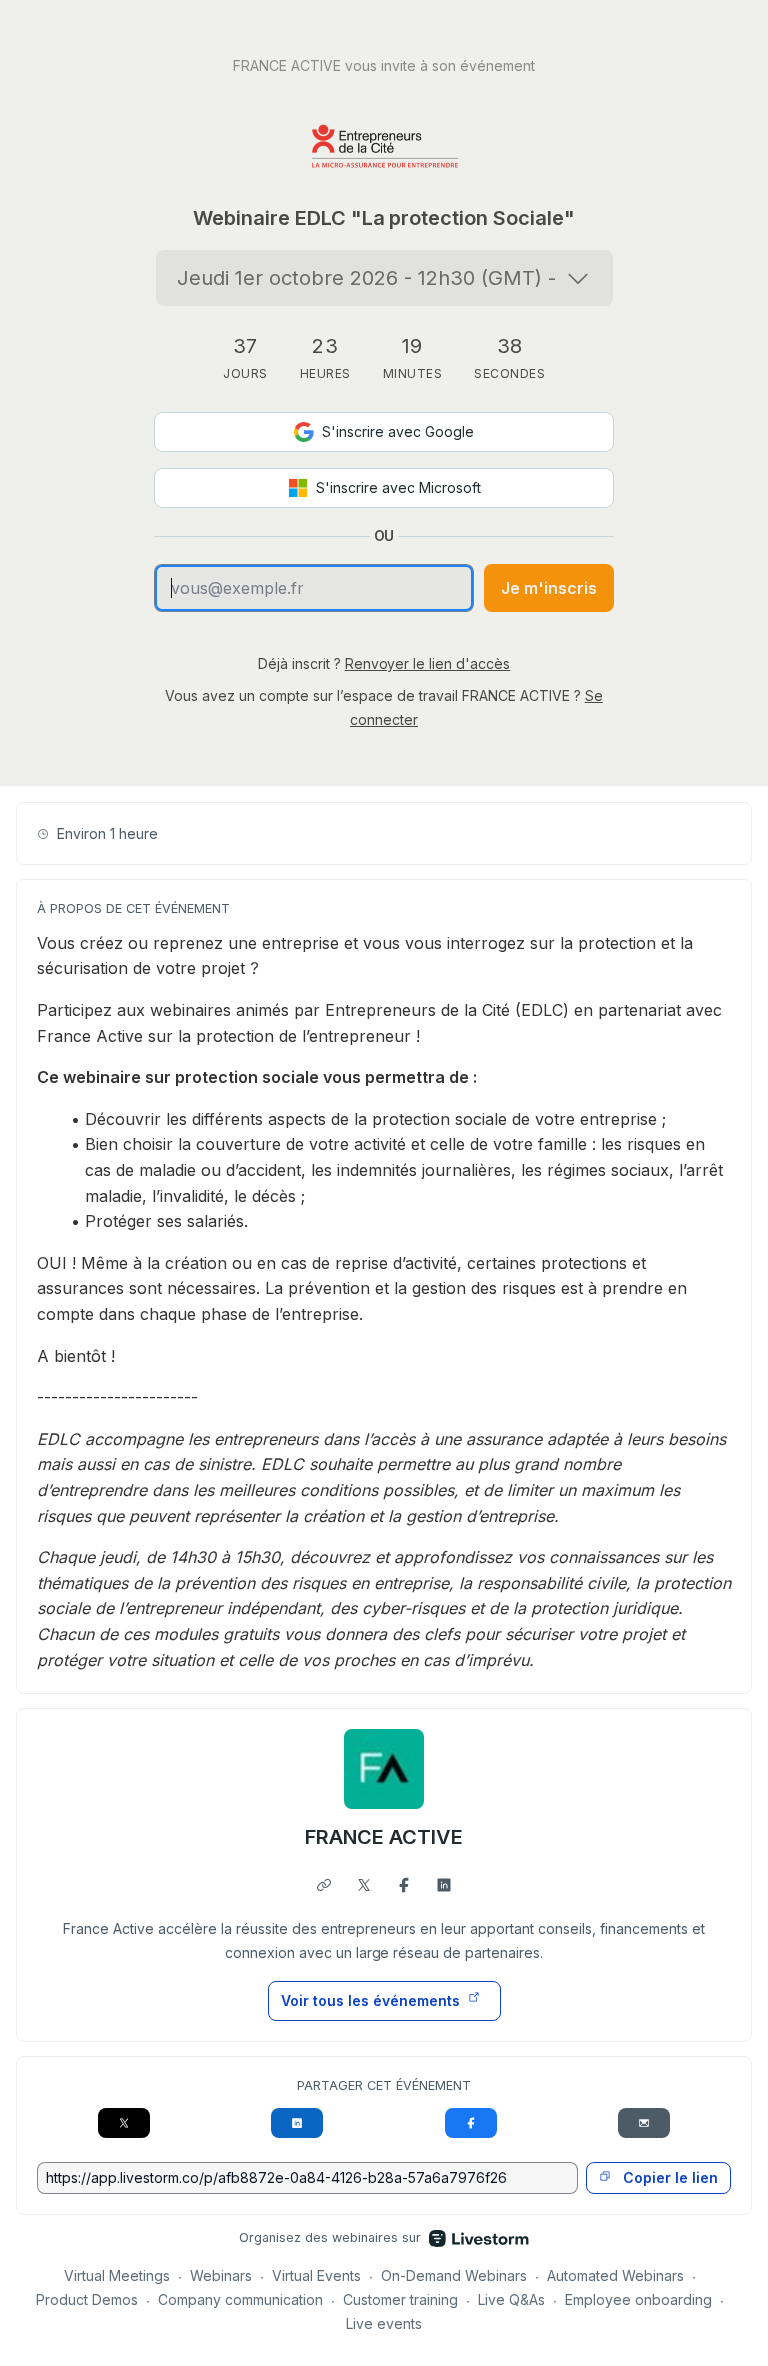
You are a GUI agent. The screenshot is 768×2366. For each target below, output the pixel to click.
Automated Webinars (615, 2275)
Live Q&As (511, 2299)
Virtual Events (316, 2275)
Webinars (221, 2275)
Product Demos (87, 2299)
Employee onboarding (638, 2299)
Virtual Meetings (117, 2275)
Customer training (400, 2299)
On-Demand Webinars (454, 2275)
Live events (384, 2323)
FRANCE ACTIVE (384, 1837)
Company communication (240, 2299)
